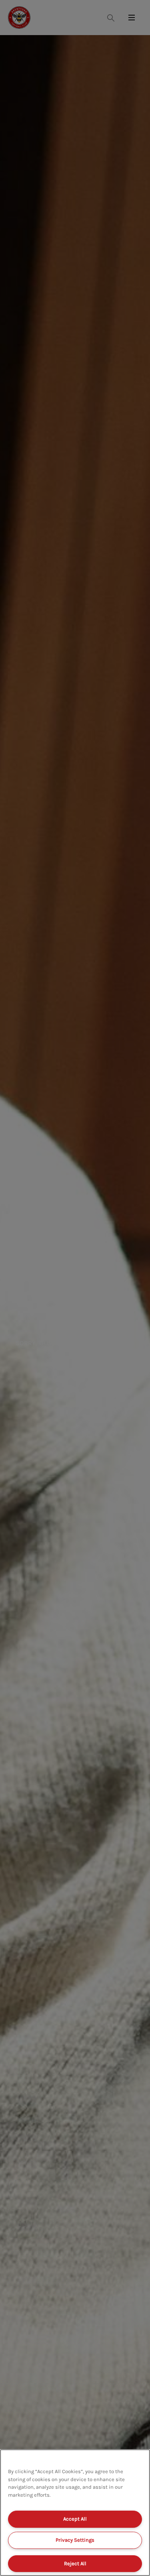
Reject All (75, 2563)
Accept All (75, 2519)
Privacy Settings (75, 2540)
